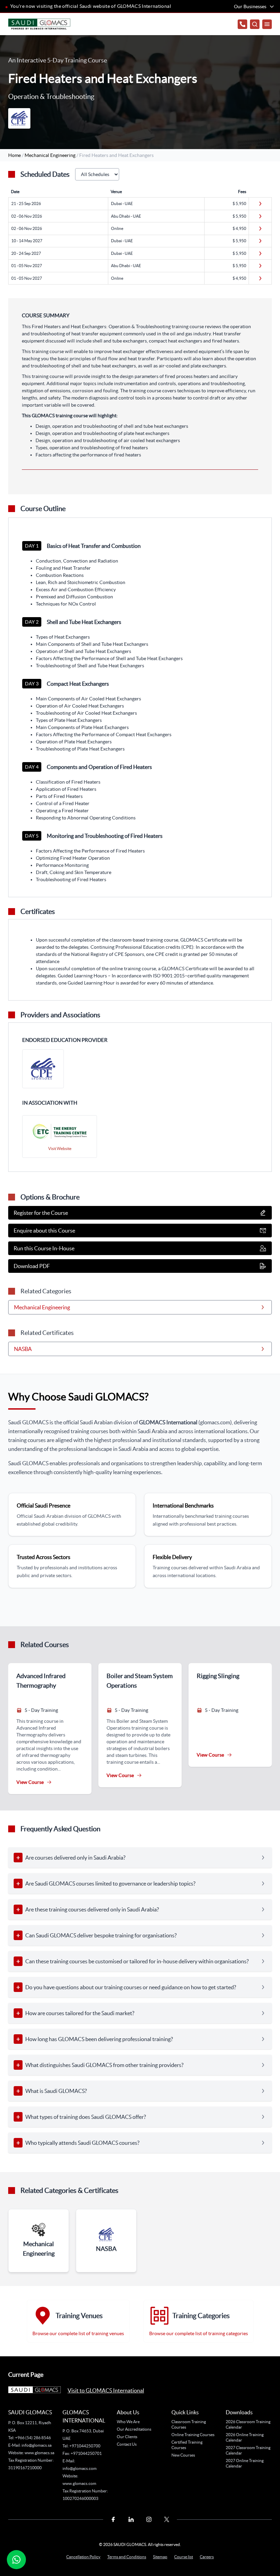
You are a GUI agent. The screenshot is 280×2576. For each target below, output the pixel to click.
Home (15, 155)
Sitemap (160, 2557)
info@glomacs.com (80, 2468)
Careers (207, 2557)
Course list (184, 2557)
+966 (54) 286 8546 (33, 2438)
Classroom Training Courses (189, 2424)
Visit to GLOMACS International (106, 2390)
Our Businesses (250, 6)
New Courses (183, 2455)
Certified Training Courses (187, 2445)
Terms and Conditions (127, 2557)
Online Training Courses (193, 2435)
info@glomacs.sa (37, 2445)
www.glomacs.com (79, 2483)
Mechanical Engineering (51, 155)
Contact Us (127, 2444)
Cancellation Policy (83, 2557)
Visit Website (60, 1148)
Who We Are (128, 2422)
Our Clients (127, 2437)
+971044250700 (85, 2446)
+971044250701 (86, 2453)
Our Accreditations (134, 2429)
